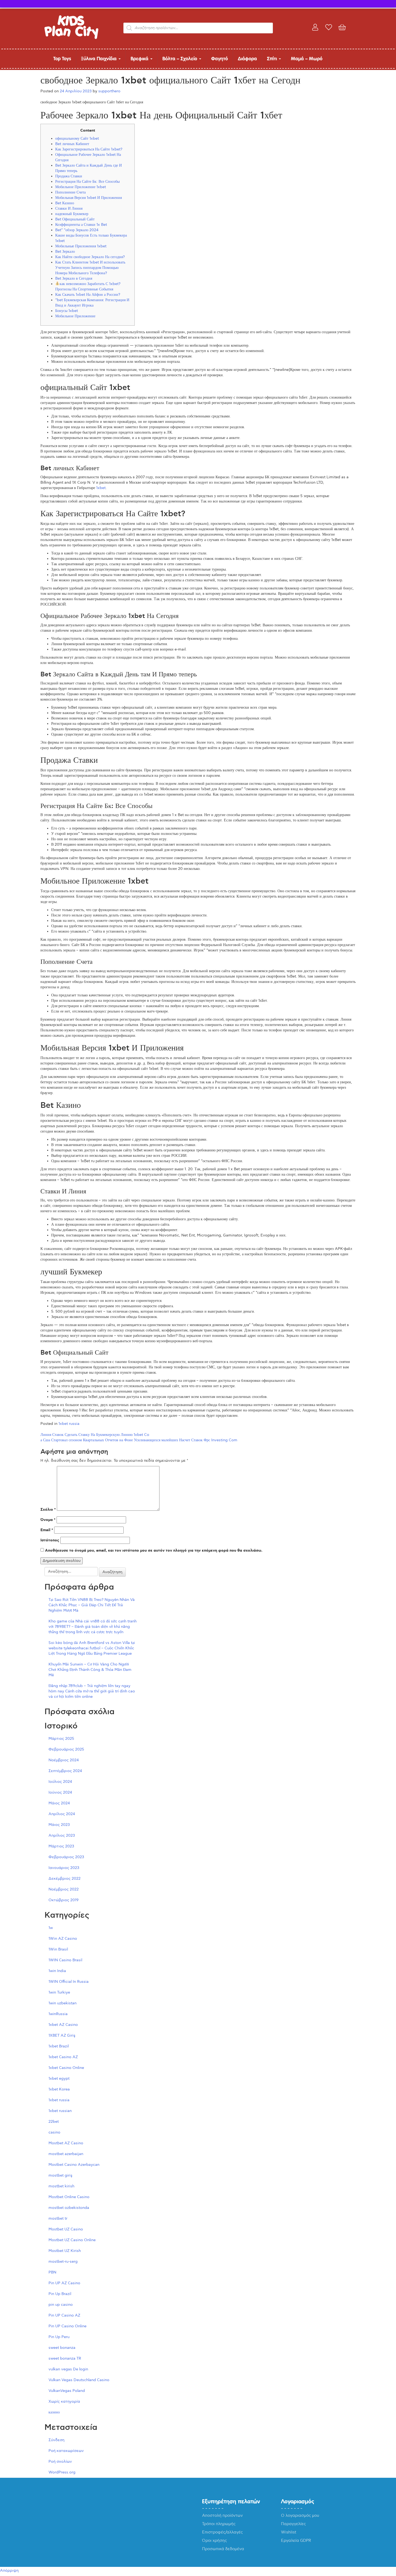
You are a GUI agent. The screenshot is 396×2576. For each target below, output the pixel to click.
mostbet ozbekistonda (69, 2208)
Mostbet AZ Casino (66, 2143)
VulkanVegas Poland (67, 2391)
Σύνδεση (56, 2440)
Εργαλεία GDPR (296, 2540)
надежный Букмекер (72, 214)
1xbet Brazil (59, 2046)
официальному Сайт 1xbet (77, 138)
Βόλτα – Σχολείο (180, 59)
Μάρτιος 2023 (61, 1846)
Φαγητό (220, 59)
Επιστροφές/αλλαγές (222, 2532)
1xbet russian (60, 2111)
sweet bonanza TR (65, 2358)
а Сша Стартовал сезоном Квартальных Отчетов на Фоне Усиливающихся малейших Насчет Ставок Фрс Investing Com (139, 1440)
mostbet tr (58, 2218)
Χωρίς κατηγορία (64, 2401)
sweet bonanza (62, 2348)
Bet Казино (65, 203)
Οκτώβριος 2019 (64, 1900)
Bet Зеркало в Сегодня (74, 278)
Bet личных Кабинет (72, 144)
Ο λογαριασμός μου (300, 2515)
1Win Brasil (58, 1949)
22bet (54, 2122)
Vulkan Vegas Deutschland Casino (79, 2380)
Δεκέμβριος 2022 (65, 1879)
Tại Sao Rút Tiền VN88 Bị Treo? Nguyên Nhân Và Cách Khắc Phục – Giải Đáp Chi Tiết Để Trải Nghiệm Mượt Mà (92, 1605)
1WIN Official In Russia (69, 1982)
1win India (57, 1971)
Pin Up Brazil (60, 2294)
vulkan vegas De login (68, 2369)
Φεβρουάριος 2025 (66, 1749)
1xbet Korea (59, 2089)
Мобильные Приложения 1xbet (81, 246)
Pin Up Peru (59, 2337)
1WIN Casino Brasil (65, 1960)
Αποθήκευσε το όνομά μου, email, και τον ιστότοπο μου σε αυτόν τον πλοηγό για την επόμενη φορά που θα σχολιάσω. (154, 1551)
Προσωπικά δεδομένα (223, 2549)
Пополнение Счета (70, 192)
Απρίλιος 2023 (62, 1835)
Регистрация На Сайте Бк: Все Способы (87, 182)
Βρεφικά (140, 59)
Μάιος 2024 (59, 1803)
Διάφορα (247, 59)
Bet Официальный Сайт (75, 219)
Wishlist (289, 2532)
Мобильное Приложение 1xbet (81, 187)
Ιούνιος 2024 (60, 1792)
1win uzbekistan (62, 2003)
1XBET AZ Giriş (62, 2035)
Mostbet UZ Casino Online (72, 2240)
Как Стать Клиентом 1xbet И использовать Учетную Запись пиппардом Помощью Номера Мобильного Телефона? (90, 268)
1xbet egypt (59, 2078)
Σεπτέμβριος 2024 (65, 1771)
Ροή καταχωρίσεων (66, 2451)
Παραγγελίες (293, 2524)
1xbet (101, 488)
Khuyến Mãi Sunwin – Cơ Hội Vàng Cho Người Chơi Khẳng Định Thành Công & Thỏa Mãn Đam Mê (90, 1670)
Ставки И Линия (69, 208)
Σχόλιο (48, 1510)
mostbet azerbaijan (66, 2154)
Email (47, 1530)
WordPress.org (62, 2472)
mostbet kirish (61, 2186)
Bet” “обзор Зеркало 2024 (77, 230)
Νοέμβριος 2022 (64, 1889)
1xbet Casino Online (66, 2068)
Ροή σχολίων (60, 2461)
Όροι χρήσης (214, 2540)
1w (51, 1928)
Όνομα (48, 1520)
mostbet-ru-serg (63, 2262)
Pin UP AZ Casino (64, 2283)
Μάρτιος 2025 (61, 1739)
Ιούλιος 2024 (60, 1782)
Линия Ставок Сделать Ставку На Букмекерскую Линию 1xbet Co (95, 1435)
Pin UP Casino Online (67, 2326)
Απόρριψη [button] (9, 2570)
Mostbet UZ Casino (66, 2229)
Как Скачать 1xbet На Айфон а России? (88, 295)
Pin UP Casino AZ (64, 2315)
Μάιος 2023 (59, 1825)
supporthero (109, 91)
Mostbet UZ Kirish (65, 2251)
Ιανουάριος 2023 (64, 1868)
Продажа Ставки (69, 176)
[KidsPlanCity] (71, 38)
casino (54, 2132)
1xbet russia (69, 1424)
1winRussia (58, 2014)
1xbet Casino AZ (63, 2057)
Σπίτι (273, 59)
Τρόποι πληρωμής (219, 2524)
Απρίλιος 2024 (62, 1814)
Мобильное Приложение (75, 316)
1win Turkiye (59, 1992)
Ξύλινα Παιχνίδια (100, 59)
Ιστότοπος (50, 1540)
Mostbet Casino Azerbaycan (74, 2165)
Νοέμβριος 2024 (64, 1760)
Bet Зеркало (65, 252)
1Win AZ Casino (63, 1939)
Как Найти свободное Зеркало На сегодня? (90, 257)
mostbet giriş (60, 2175)
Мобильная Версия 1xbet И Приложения (88, 198)
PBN (52, 2272)
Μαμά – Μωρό (307, 59)
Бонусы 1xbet (67, 311)
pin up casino (61, 2305)
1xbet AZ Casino (63, 2025)
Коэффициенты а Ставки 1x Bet (81, 225)
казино (54, 2412)
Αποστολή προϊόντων (222, 2515)
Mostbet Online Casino (69, 2197)
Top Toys (62, 59)
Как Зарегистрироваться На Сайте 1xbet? (89, 149)
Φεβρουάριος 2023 (66, 1857)
